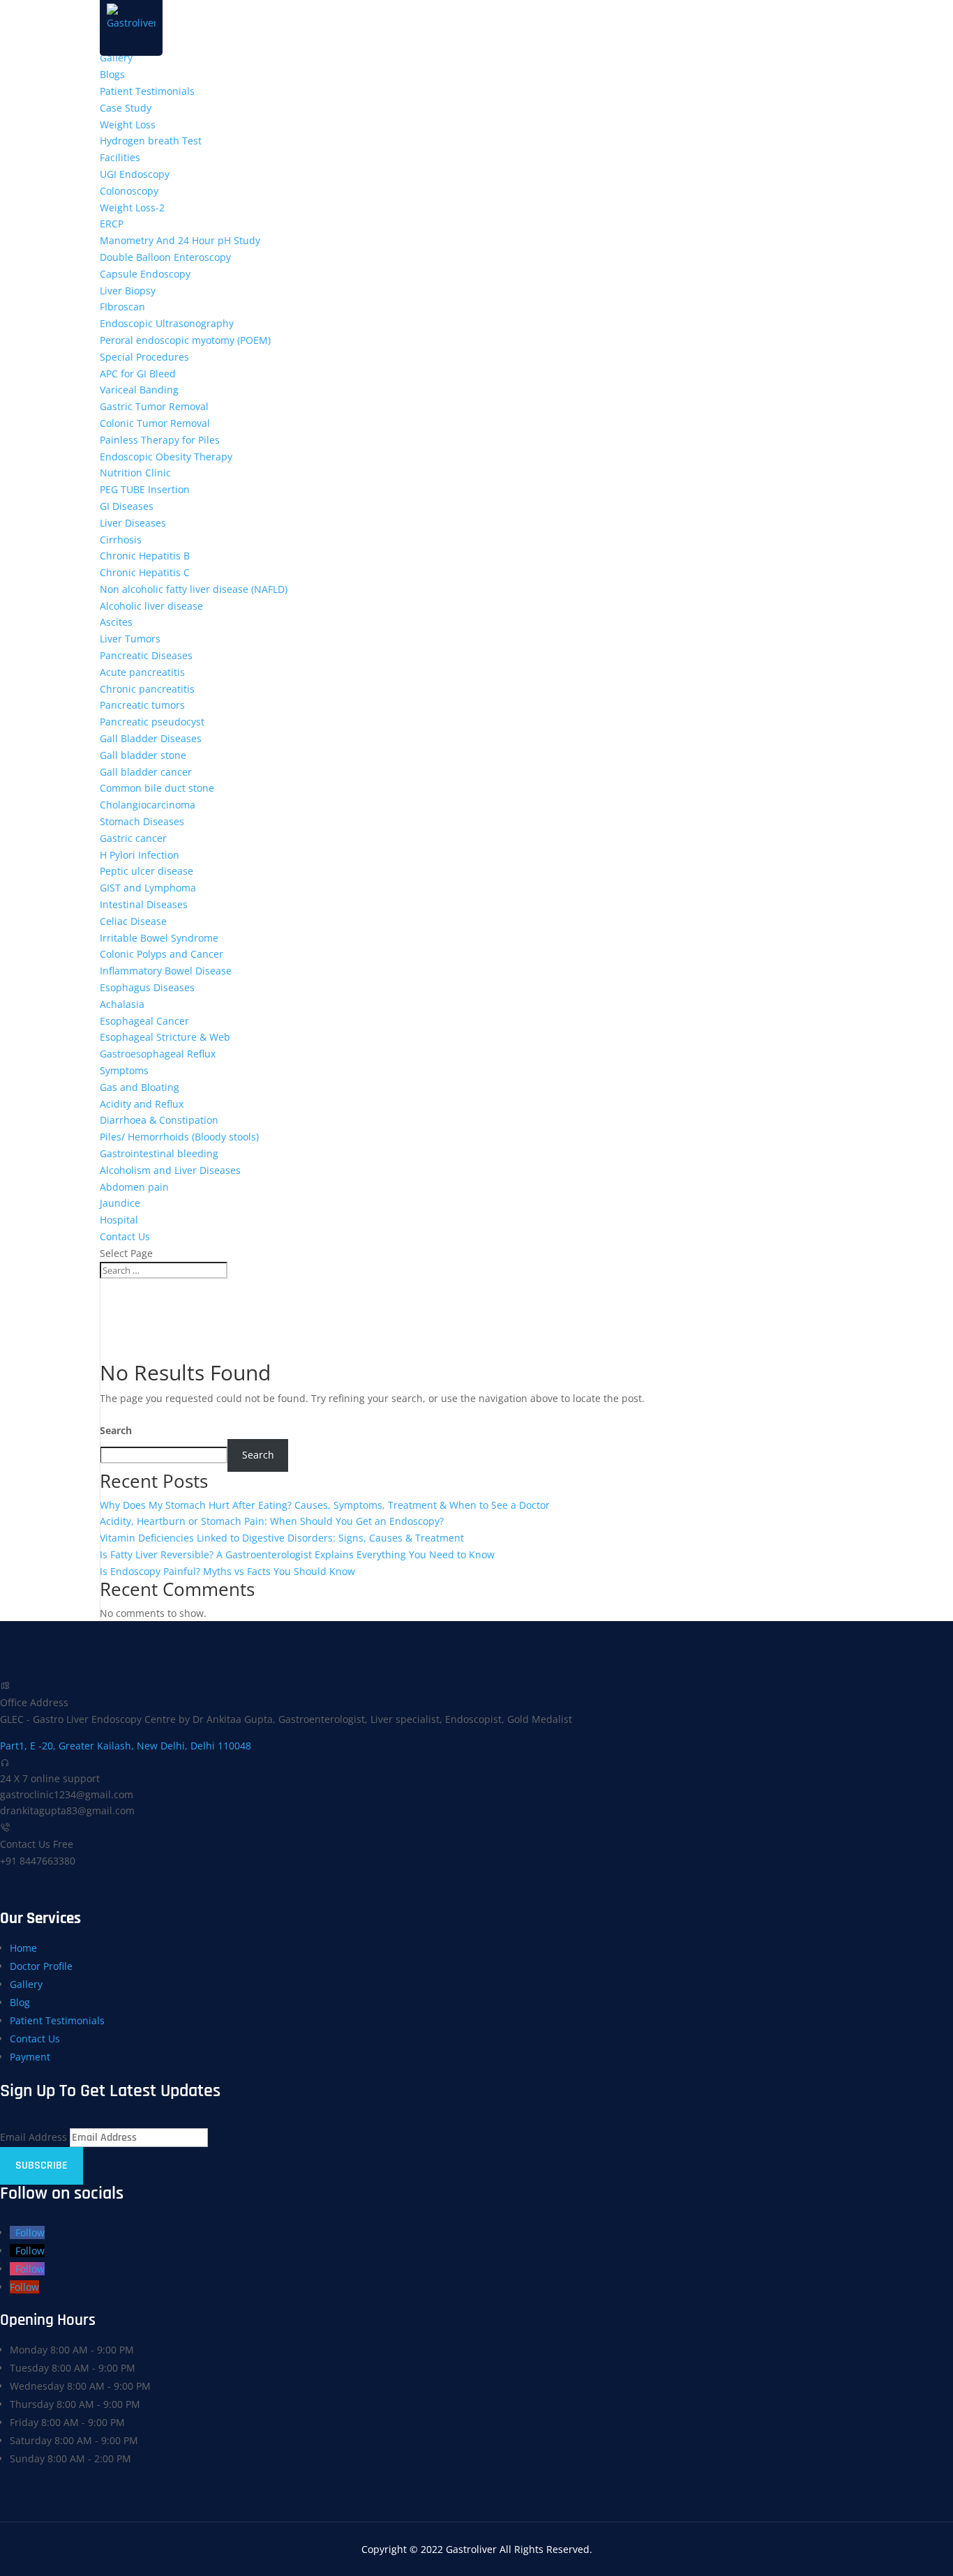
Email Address (33, 2137)
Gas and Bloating (140, 1087)
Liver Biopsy (128, 291)
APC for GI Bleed (138, 374)
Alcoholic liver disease (151, 606)
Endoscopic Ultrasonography (167, 323)
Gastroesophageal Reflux (158, 1054)
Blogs (112, 74)
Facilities (120, 157)
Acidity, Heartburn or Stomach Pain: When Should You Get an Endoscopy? (272, 1521)
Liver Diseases (133, 523)
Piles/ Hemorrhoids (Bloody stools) (179, 1137)
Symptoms (124, 1070)
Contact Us (125, 1236)
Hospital (119, 1220)
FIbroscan (122, 307)
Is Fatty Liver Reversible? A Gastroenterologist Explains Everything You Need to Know (297, 1554)
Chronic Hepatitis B (145, 556)
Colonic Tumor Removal (155, 423)
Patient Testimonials (147, 91)
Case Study (126, 108)
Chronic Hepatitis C (145, 572)
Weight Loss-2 (132, 208)
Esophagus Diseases (147, 987)
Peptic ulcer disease (147, 871)
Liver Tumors (130, 639)
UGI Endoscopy (135, 174)
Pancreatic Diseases (146, 655)
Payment (30, 2057)
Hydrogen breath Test (151, 141)
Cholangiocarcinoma (148, 805)
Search (116, 1430)
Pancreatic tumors (142, 705)
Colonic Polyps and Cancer (162, 954)
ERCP (112, 224)
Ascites (116, 622)
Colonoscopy (129, 191)
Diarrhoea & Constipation (159, 1120)
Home (23, 1948)
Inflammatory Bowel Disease (166, 971)
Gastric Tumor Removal (154, 406)
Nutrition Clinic (135, 473)
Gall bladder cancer (146, 772)
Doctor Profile (41, 1966)
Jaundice (120, 1203)
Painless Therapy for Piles (160, 440)
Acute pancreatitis (142, 672)
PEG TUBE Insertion (145, 489)
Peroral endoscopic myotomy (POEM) (185, 340)
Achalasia (122, 1004)
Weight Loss (128, 125)
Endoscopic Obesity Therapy (166, 457)
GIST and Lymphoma (148, 888)
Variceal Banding (139, 390)
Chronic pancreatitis (147, 689)
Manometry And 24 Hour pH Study (180, 240)
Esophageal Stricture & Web (165, 1037)
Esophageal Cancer (144, 1021)
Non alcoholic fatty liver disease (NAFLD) (194, 589)
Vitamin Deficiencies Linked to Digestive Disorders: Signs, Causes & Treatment (282, 1538)
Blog (20, 2002)
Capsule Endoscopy (145, 274)
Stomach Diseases (142, 821)
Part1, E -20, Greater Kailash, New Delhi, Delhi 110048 (126, 1746)
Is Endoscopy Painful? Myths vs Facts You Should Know (227, 1571)
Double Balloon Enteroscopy (165, 257)
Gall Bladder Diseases (151, 738)
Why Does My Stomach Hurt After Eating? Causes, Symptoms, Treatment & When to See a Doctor (325, 1505)
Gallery (116, 58)
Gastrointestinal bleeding (159, 1153)
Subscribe (42, 2166)
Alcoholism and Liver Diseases (170, 1170)
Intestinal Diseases (144, 904)
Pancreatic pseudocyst (152, 722)
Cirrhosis (121, 540)
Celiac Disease (133, 921)
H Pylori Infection (140, 855)
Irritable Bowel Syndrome (159, 938)
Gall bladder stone (143, 755)
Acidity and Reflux (142, 1104)
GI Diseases (127, 506)
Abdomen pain (134, 1187)
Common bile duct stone (157, 788)
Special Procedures (144, 357)
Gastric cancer (133, 838)
